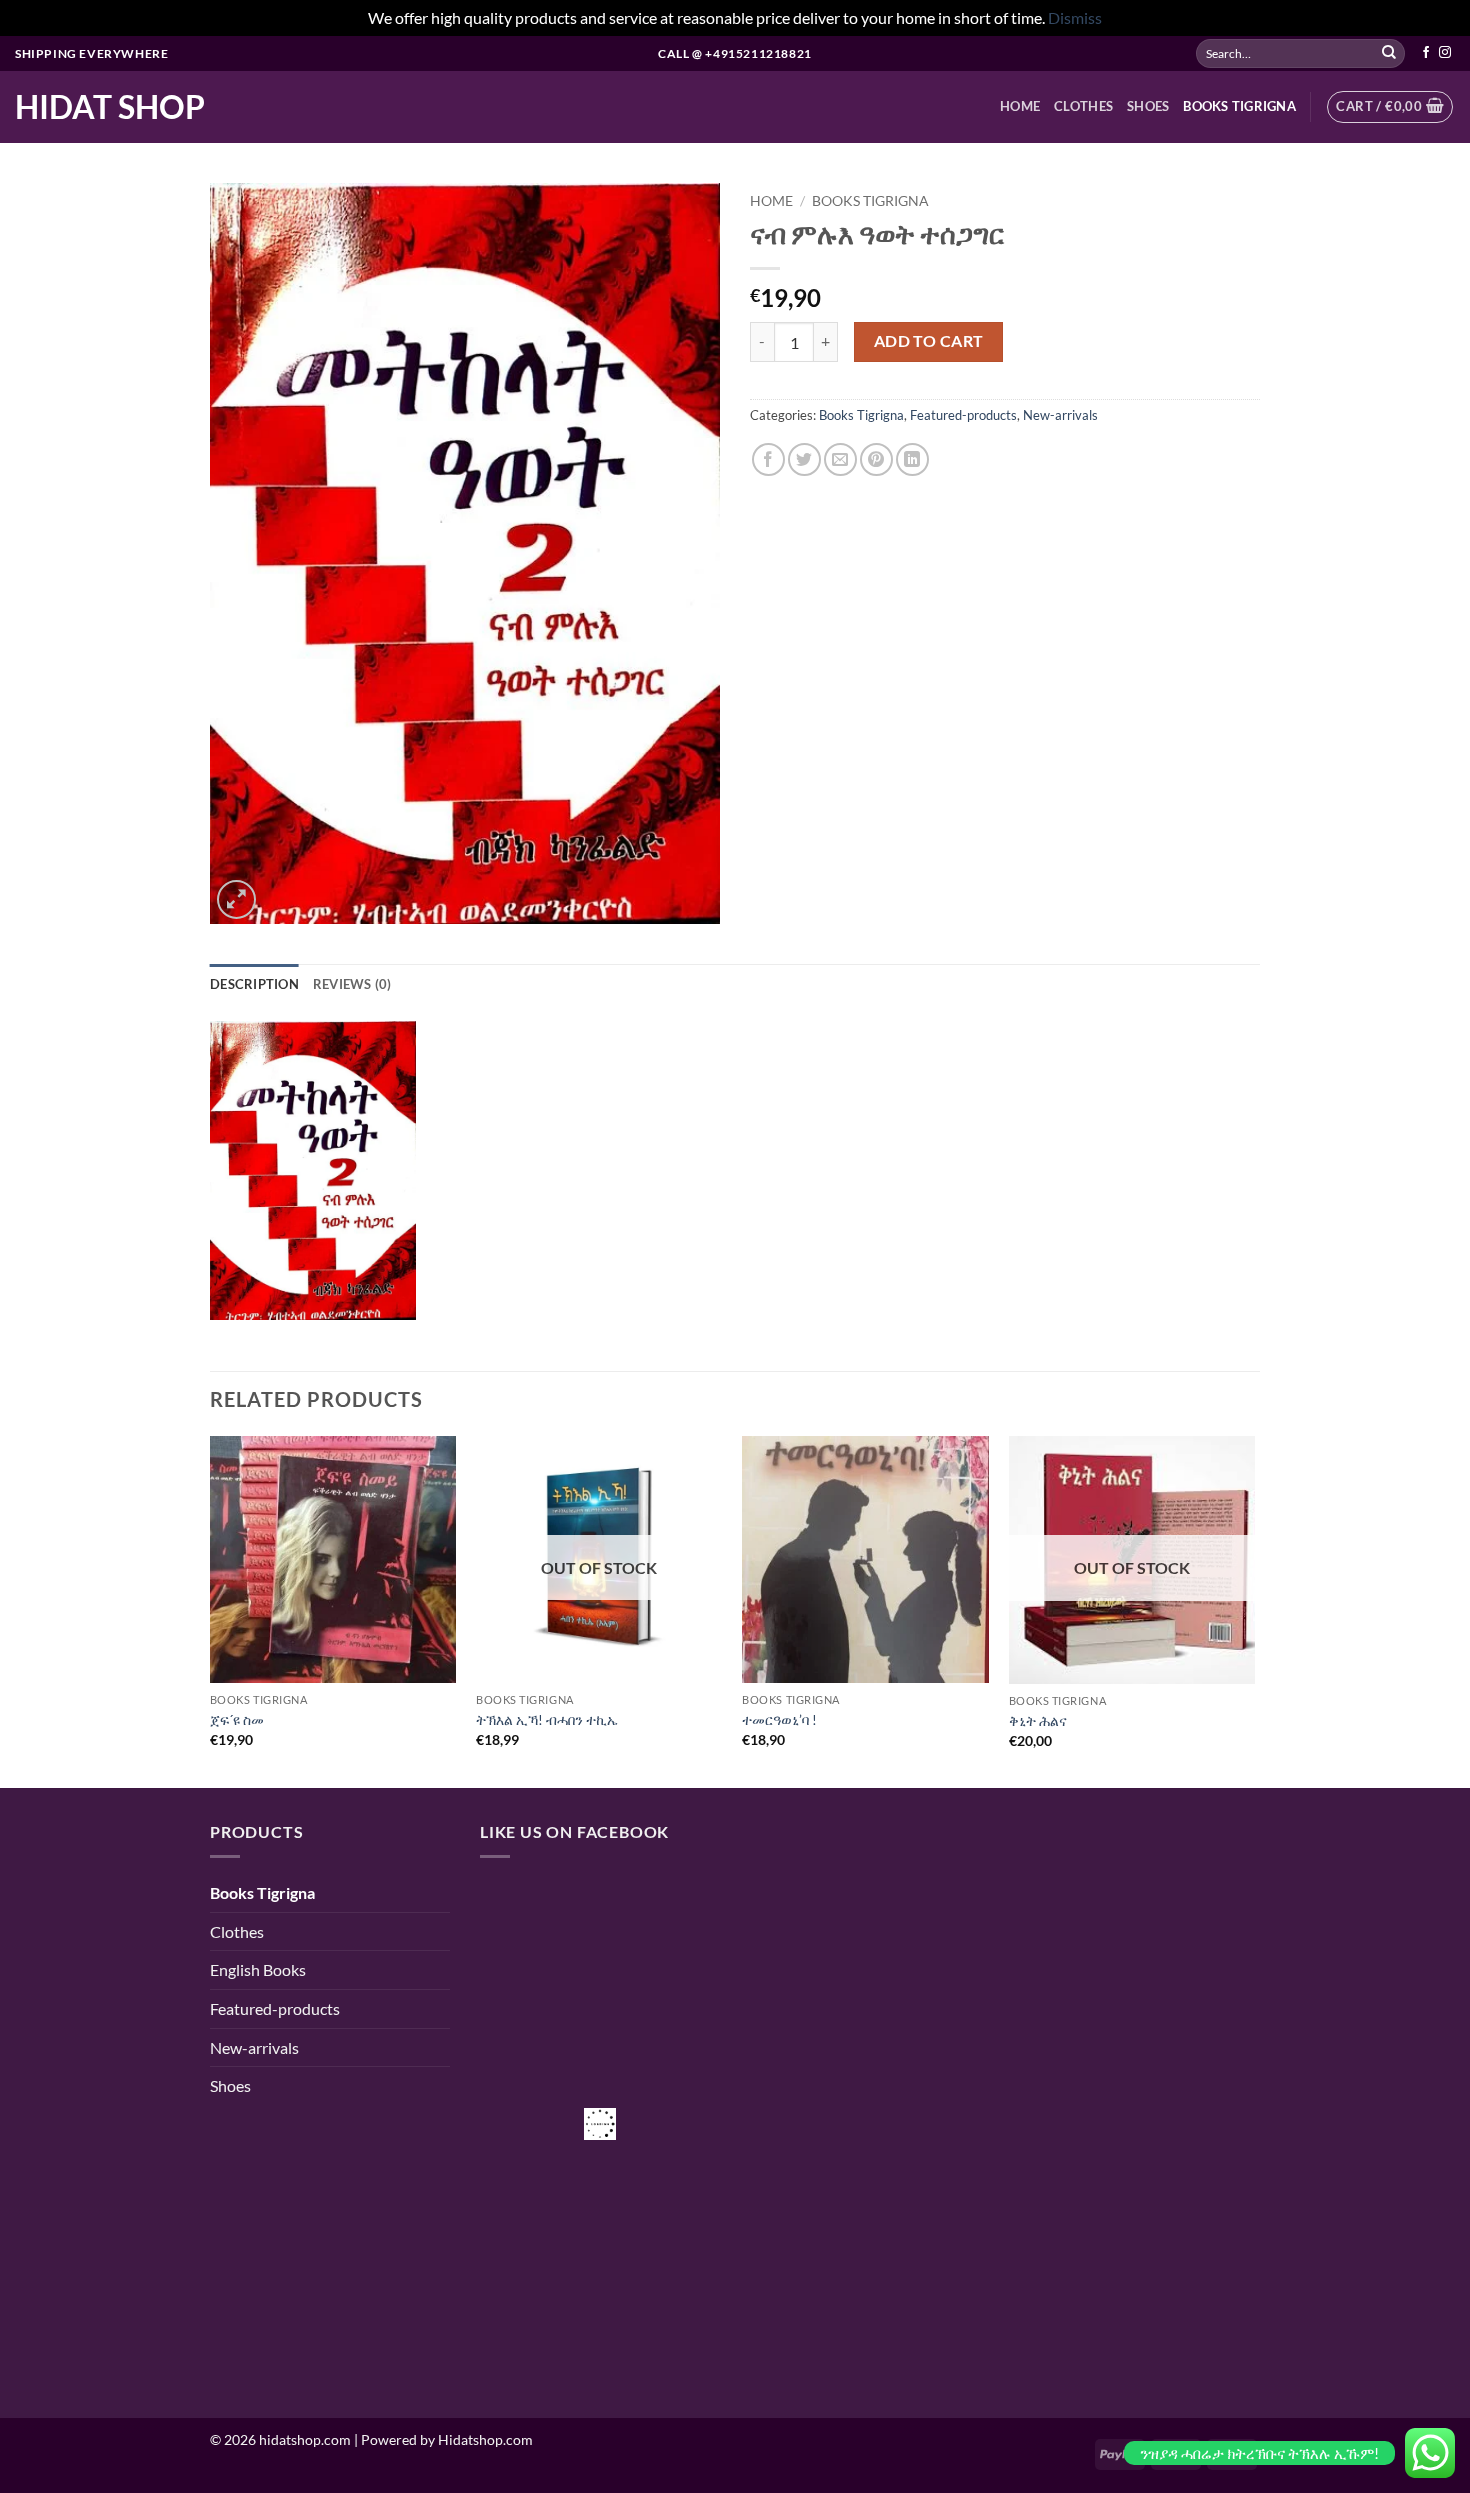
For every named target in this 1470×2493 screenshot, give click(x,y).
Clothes (1083, 106)
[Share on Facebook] (768, 459)
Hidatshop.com (485, 2439)
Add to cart (929, 341)
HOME (1020, 106)
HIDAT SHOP (110, 107)
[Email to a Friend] (840, 459)
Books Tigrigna (1239, 106)
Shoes (1148, 106)
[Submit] (1389, 53)
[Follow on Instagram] (1445, 53)
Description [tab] (254, 984)
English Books (258, 1969)
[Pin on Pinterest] (876, 459)
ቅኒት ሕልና (1038, 1720)
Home (771, 201)
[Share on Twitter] (804, 459)
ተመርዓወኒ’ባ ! (779, 1719)
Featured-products (963, 415)
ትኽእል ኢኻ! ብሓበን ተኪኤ (547, 1719)
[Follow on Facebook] (1426, 53)
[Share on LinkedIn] (912, 459)
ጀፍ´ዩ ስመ (237, 1719)
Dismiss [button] (1075, 17)
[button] (1390, 107)
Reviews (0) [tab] (352, 984)
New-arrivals (1060, 415)
